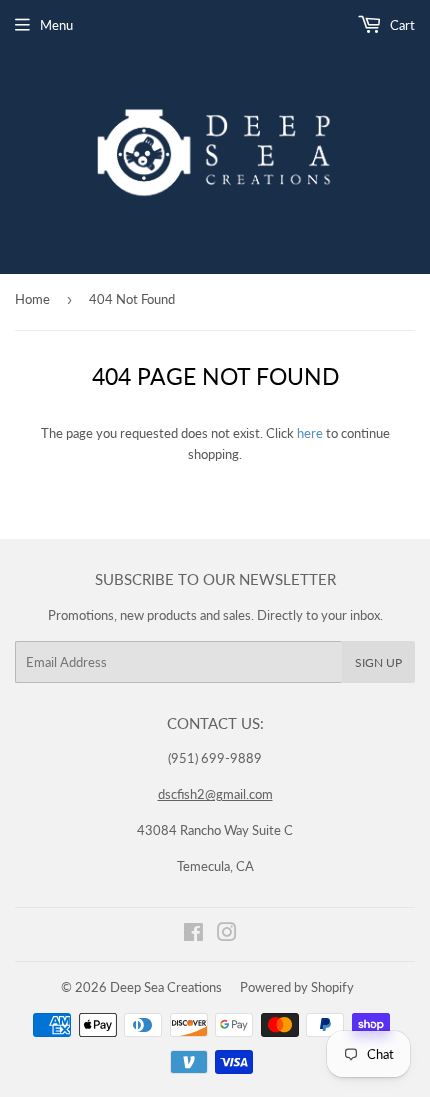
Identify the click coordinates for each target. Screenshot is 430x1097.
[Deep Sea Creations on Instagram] (227, 935)
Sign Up (378, 662)
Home (32, 299)
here (310, 433)
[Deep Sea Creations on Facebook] (193, 935)
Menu (56, 25)
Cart (401, 25)
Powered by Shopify (297, 987)
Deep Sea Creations (166, 987)
